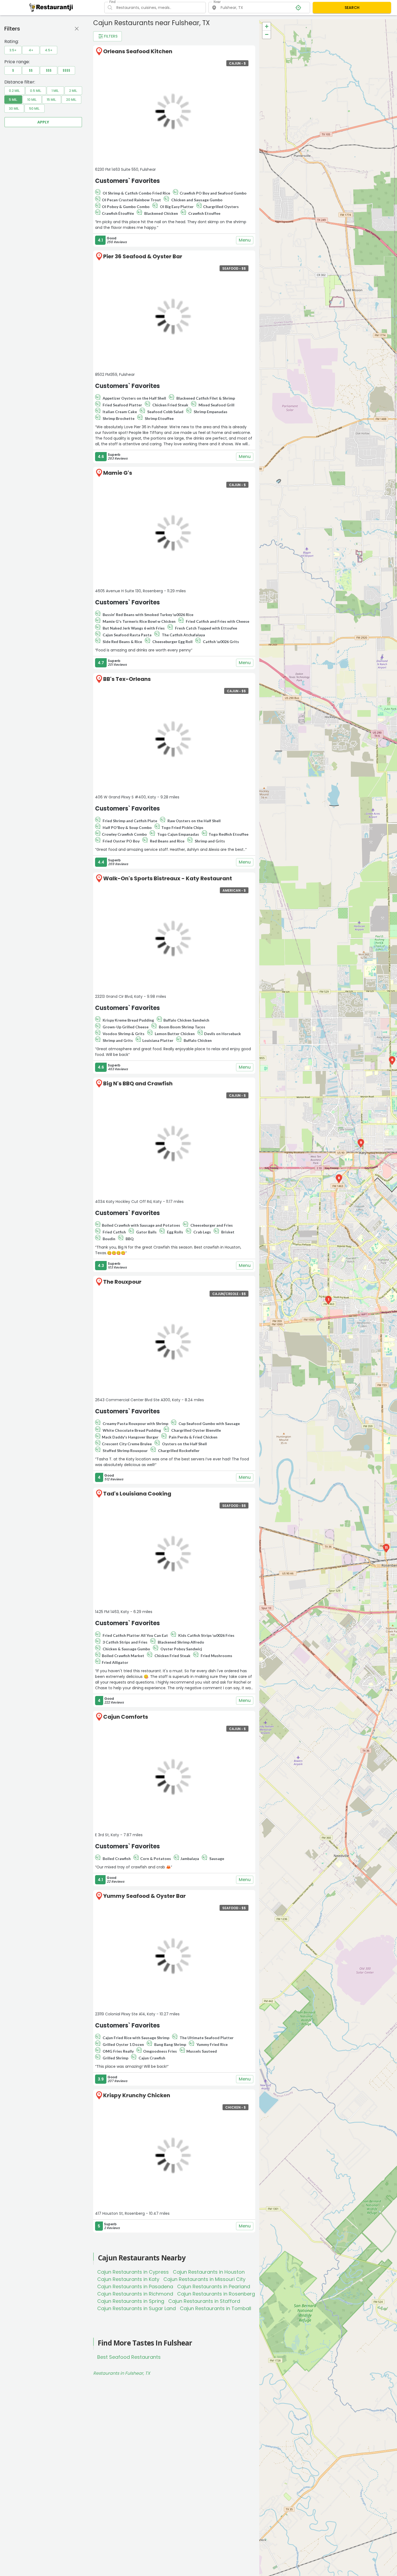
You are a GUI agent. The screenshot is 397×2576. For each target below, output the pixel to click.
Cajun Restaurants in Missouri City (204, 2279)
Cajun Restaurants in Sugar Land (137, 2308)
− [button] (267, 34)
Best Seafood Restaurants (129, 2357)
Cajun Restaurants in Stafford (204, 2301)
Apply (43, 122)
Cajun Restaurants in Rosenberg (216, 2294)
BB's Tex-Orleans (127, 679)
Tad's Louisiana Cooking (137, 1494)
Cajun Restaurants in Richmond (135, 2294)
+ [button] (267, 26)
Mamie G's (118, 473)
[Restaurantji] (51, 7)
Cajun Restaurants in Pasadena (135, 2286)
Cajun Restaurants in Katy (128, 2279)
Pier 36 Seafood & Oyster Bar (143, 256)
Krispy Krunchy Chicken (137, 2095)
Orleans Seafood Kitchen (138, 51)
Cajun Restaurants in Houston (209, 2272)
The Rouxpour (122, 1282)
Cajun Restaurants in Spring (131, 2301)
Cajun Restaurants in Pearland (214, 2286)
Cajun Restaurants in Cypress (133, 2272)
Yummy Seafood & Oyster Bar (144, 1896)
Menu (245, 240)
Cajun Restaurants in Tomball (216, 2308)
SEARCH (352, 8)
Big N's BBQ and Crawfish (138, 1083)
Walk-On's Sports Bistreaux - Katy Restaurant (168, 878)
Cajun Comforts (126, 1717)
